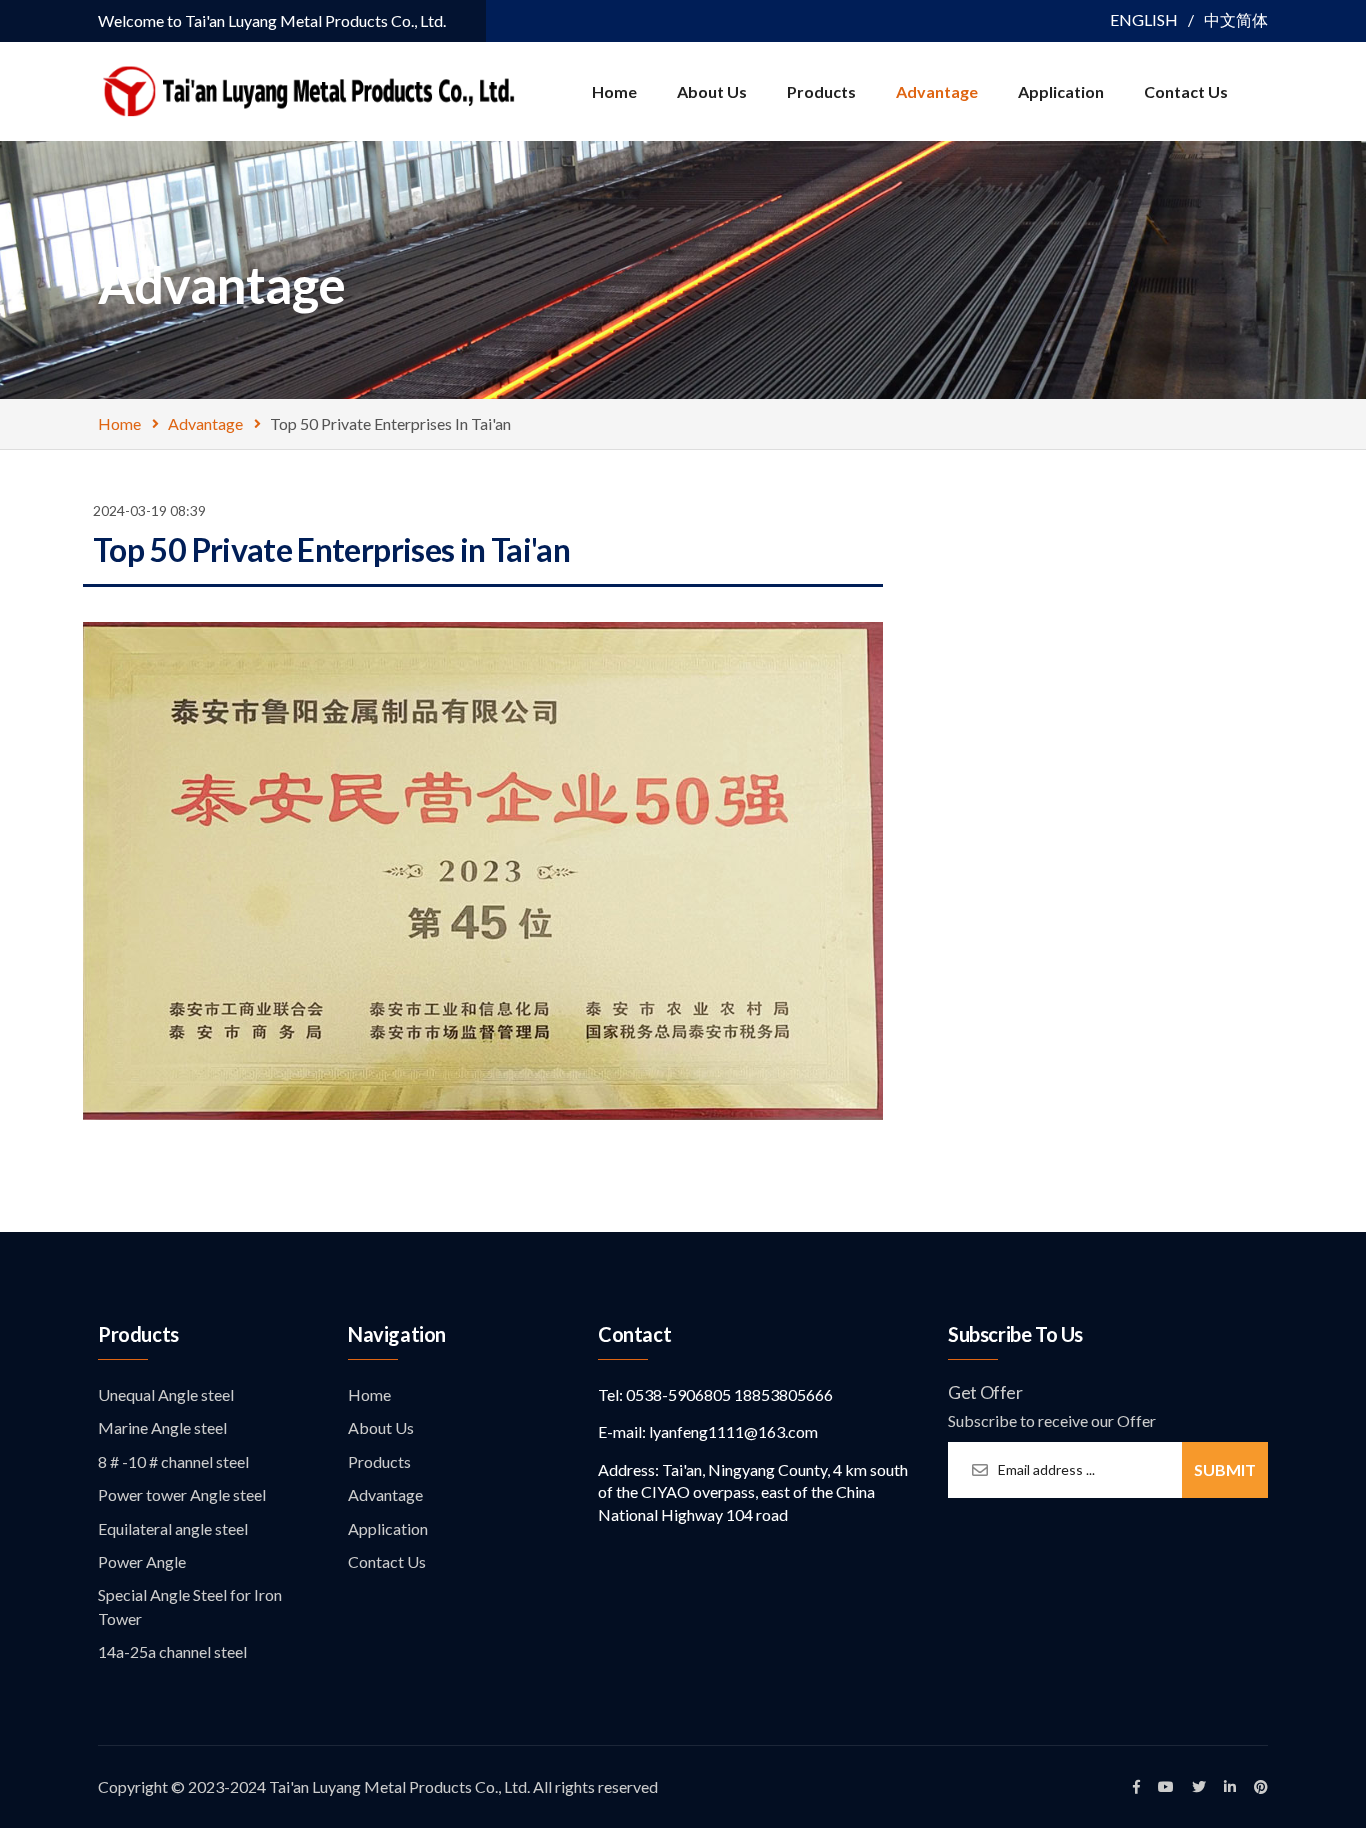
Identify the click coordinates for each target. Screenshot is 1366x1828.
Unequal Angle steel (166, 1394)
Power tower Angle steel (182, 1494)
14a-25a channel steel (172, 1651)
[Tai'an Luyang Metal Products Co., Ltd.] (306, 88)
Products (821, 91)
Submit (1225, 1469)
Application (1061, 91)
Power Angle (142, 1561)
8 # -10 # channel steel (173, 1461)
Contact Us (1186, 91)
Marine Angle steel (162, 1427)
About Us (712, 91)
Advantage (937, 91)
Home (614, 91)
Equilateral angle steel (173, 1528)
